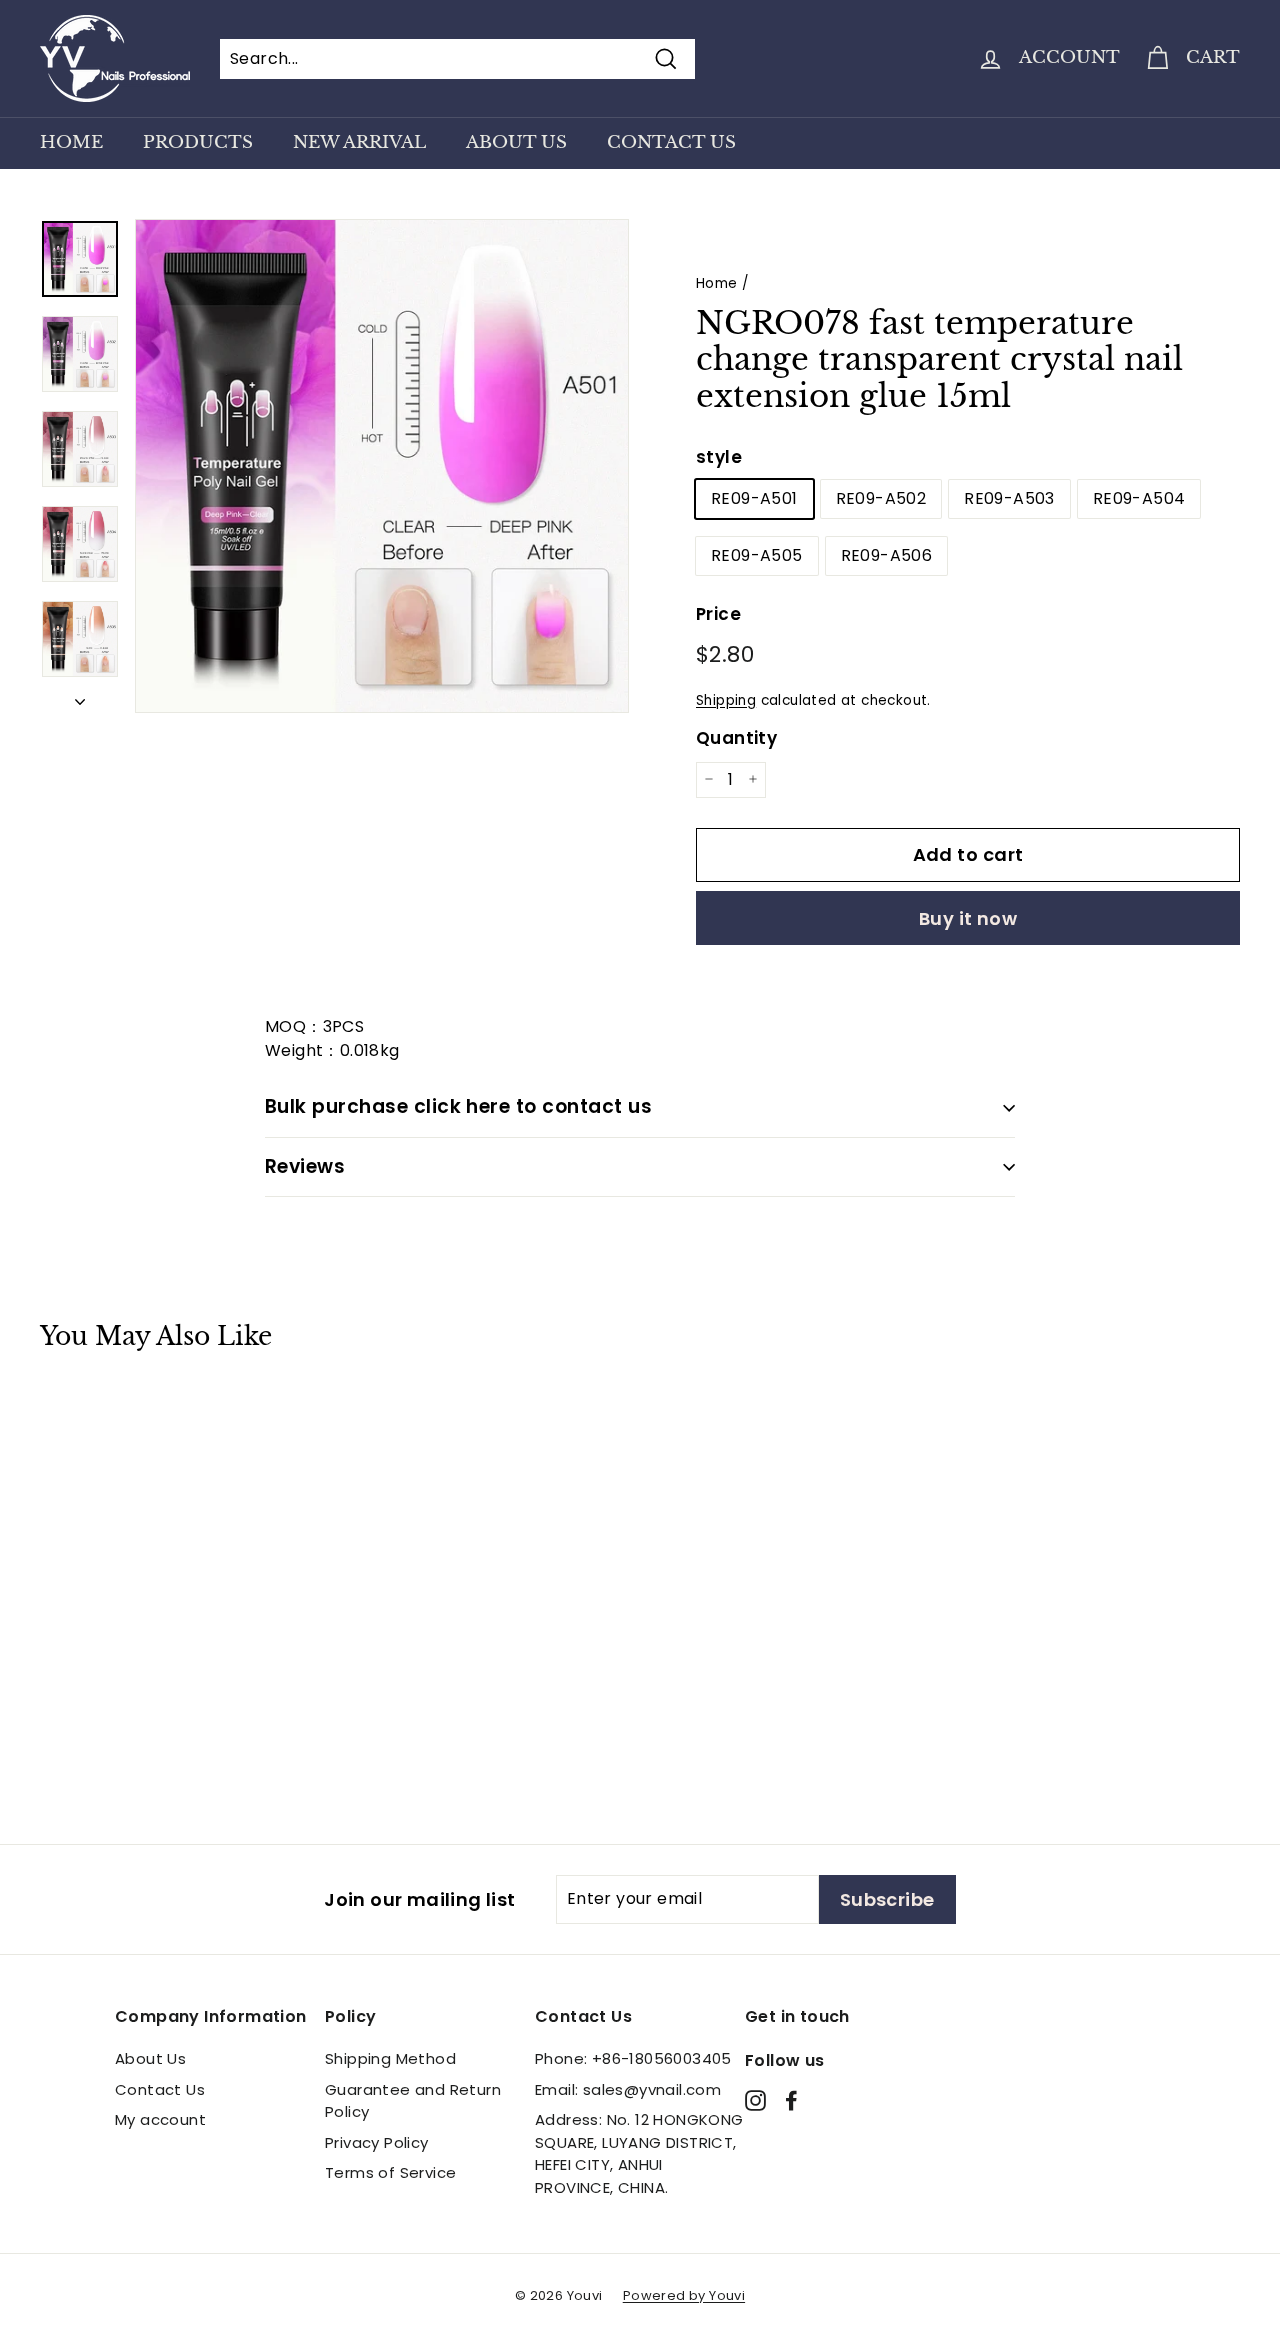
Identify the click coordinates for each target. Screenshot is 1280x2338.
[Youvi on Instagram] (755, 2099)
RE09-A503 (1009, 498)
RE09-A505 (757, 555)
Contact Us (671, 142)
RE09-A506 (887, 555)
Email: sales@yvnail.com (628, 2089)
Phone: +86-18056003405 (633, 2058)
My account (160, 2119)
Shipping (726, 700)
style (719, 457)
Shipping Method (390, 2058)
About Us (516, 142)
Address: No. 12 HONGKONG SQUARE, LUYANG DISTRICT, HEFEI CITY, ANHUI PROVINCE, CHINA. (639, 2153)
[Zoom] (382, 466)
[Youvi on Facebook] (791, 2099)
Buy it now (968, 918)
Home (71, 142)
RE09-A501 (754, 498)
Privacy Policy (377, 2142)
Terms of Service (390, 2172)
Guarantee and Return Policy (413, 2101)
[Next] (80, 696)
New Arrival (359, 142)
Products (198, 142)
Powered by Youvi (684, 2295)
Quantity (736, 738)
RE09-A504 (1139, 498)
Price (718, 614)
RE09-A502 (881, 498)
